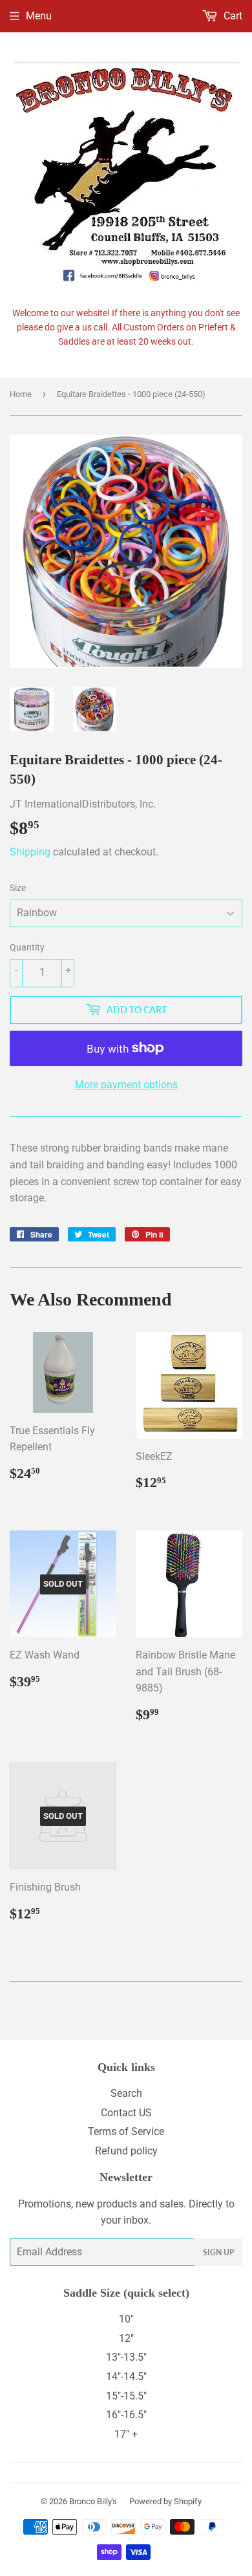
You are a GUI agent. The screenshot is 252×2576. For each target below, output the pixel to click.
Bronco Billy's (93, 2501)
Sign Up (218, 2252)
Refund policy (126, 2151)
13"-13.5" (126, 2357)
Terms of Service (126, 2131)
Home (21, 394)
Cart (232, 16)
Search (126, 2093)
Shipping (30, 852)
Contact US (126, 2113)
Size (18, 888)
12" (126, 2338)
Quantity (27, 947)
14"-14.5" (126, 2377)
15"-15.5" (126, 2396)
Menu (39, 16)
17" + (126, 2434)
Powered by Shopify (165, 2501)
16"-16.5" (126, 2415)
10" (126, 2319)
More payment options (126, 1085)
